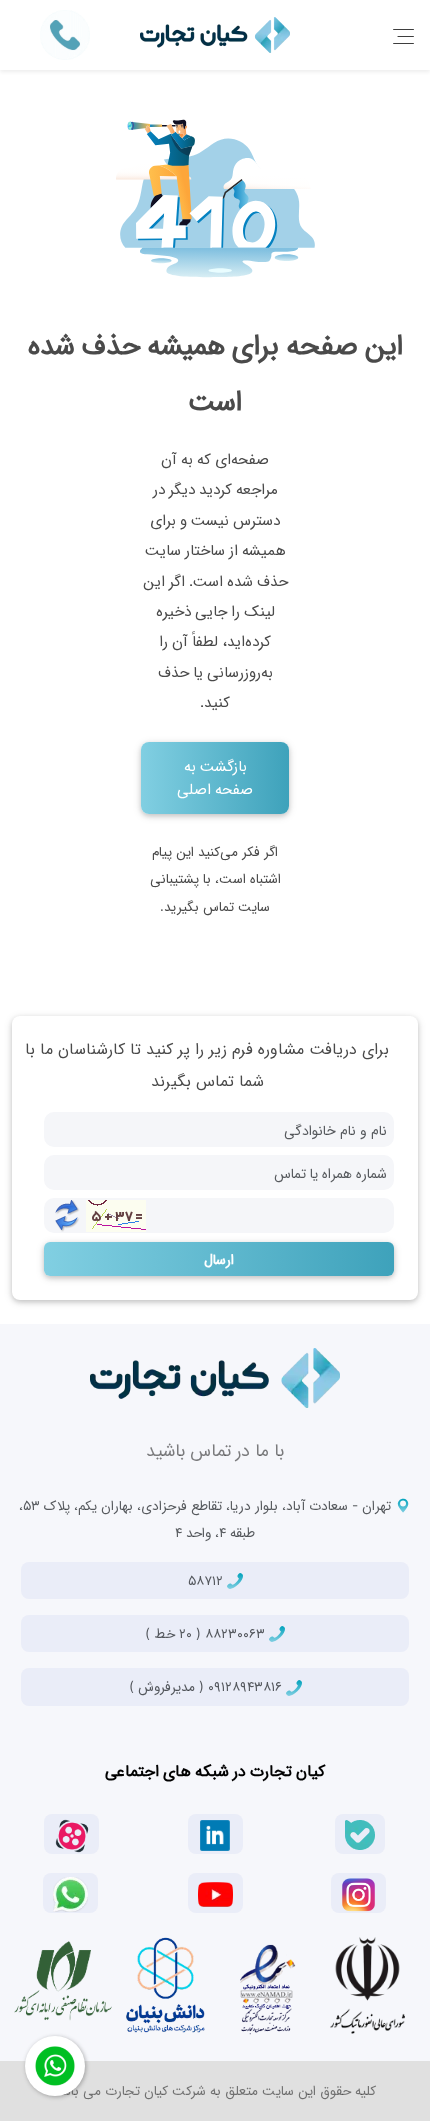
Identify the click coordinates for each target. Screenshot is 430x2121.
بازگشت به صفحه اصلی (215, 777)
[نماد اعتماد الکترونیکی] (266, 1985)
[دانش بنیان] (165, 1985)
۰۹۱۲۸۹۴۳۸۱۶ (207, 1686)
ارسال (219, 1258)
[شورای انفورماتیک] (368, 1985)
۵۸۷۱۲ (207, 1580)
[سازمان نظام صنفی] (63, 1981)
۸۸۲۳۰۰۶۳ (207, 1633)
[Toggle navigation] (403, 35)
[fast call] (65, 33)
